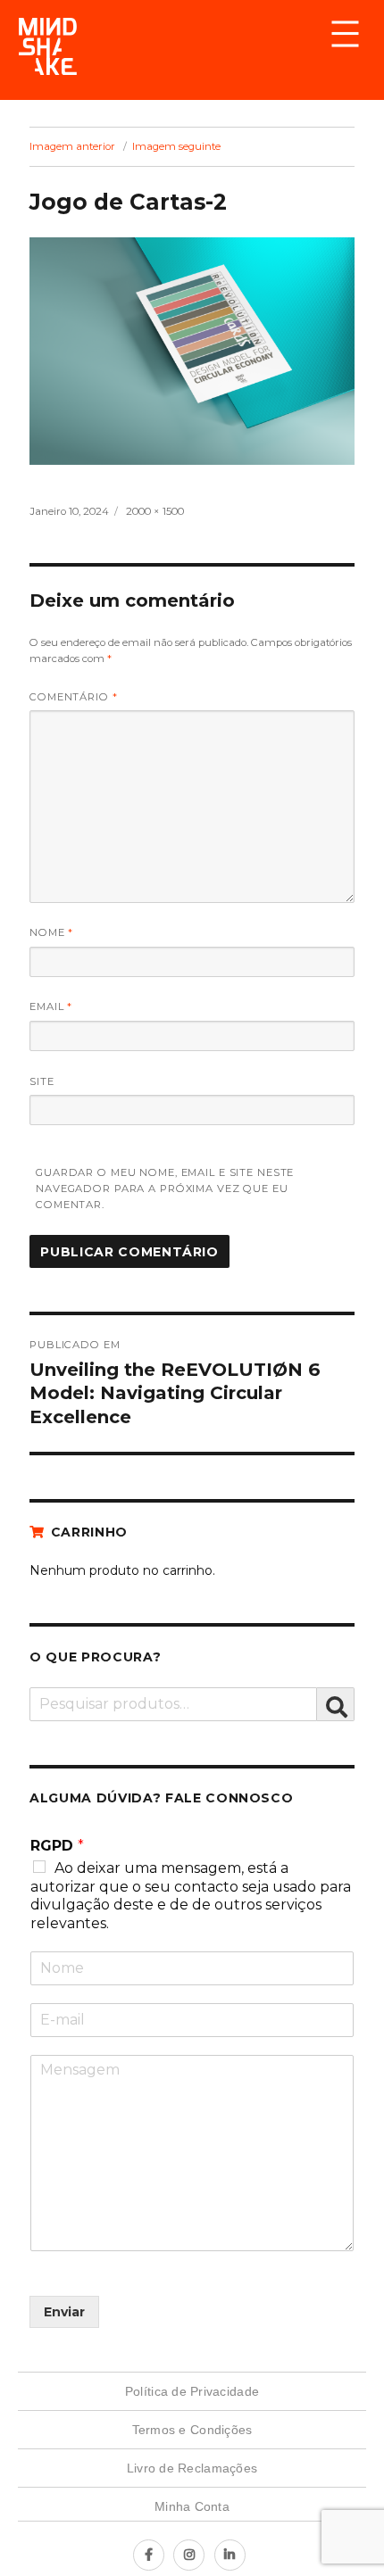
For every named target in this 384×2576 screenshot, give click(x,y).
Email (51, 1006)
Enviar (64, 2312)
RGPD (57, 1846)
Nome (51, 932)
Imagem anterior (72, 146)
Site (42, 1081)
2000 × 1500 (155, 511)
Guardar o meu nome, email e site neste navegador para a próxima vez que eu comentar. (165, 1189)
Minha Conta (192, 2506)
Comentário (74, 697)
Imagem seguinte (176, 146)
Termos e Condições (192, 2430)
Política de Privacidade (192, 2391)
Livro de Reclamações (192, 2468)
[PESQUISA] (336, 1704)
